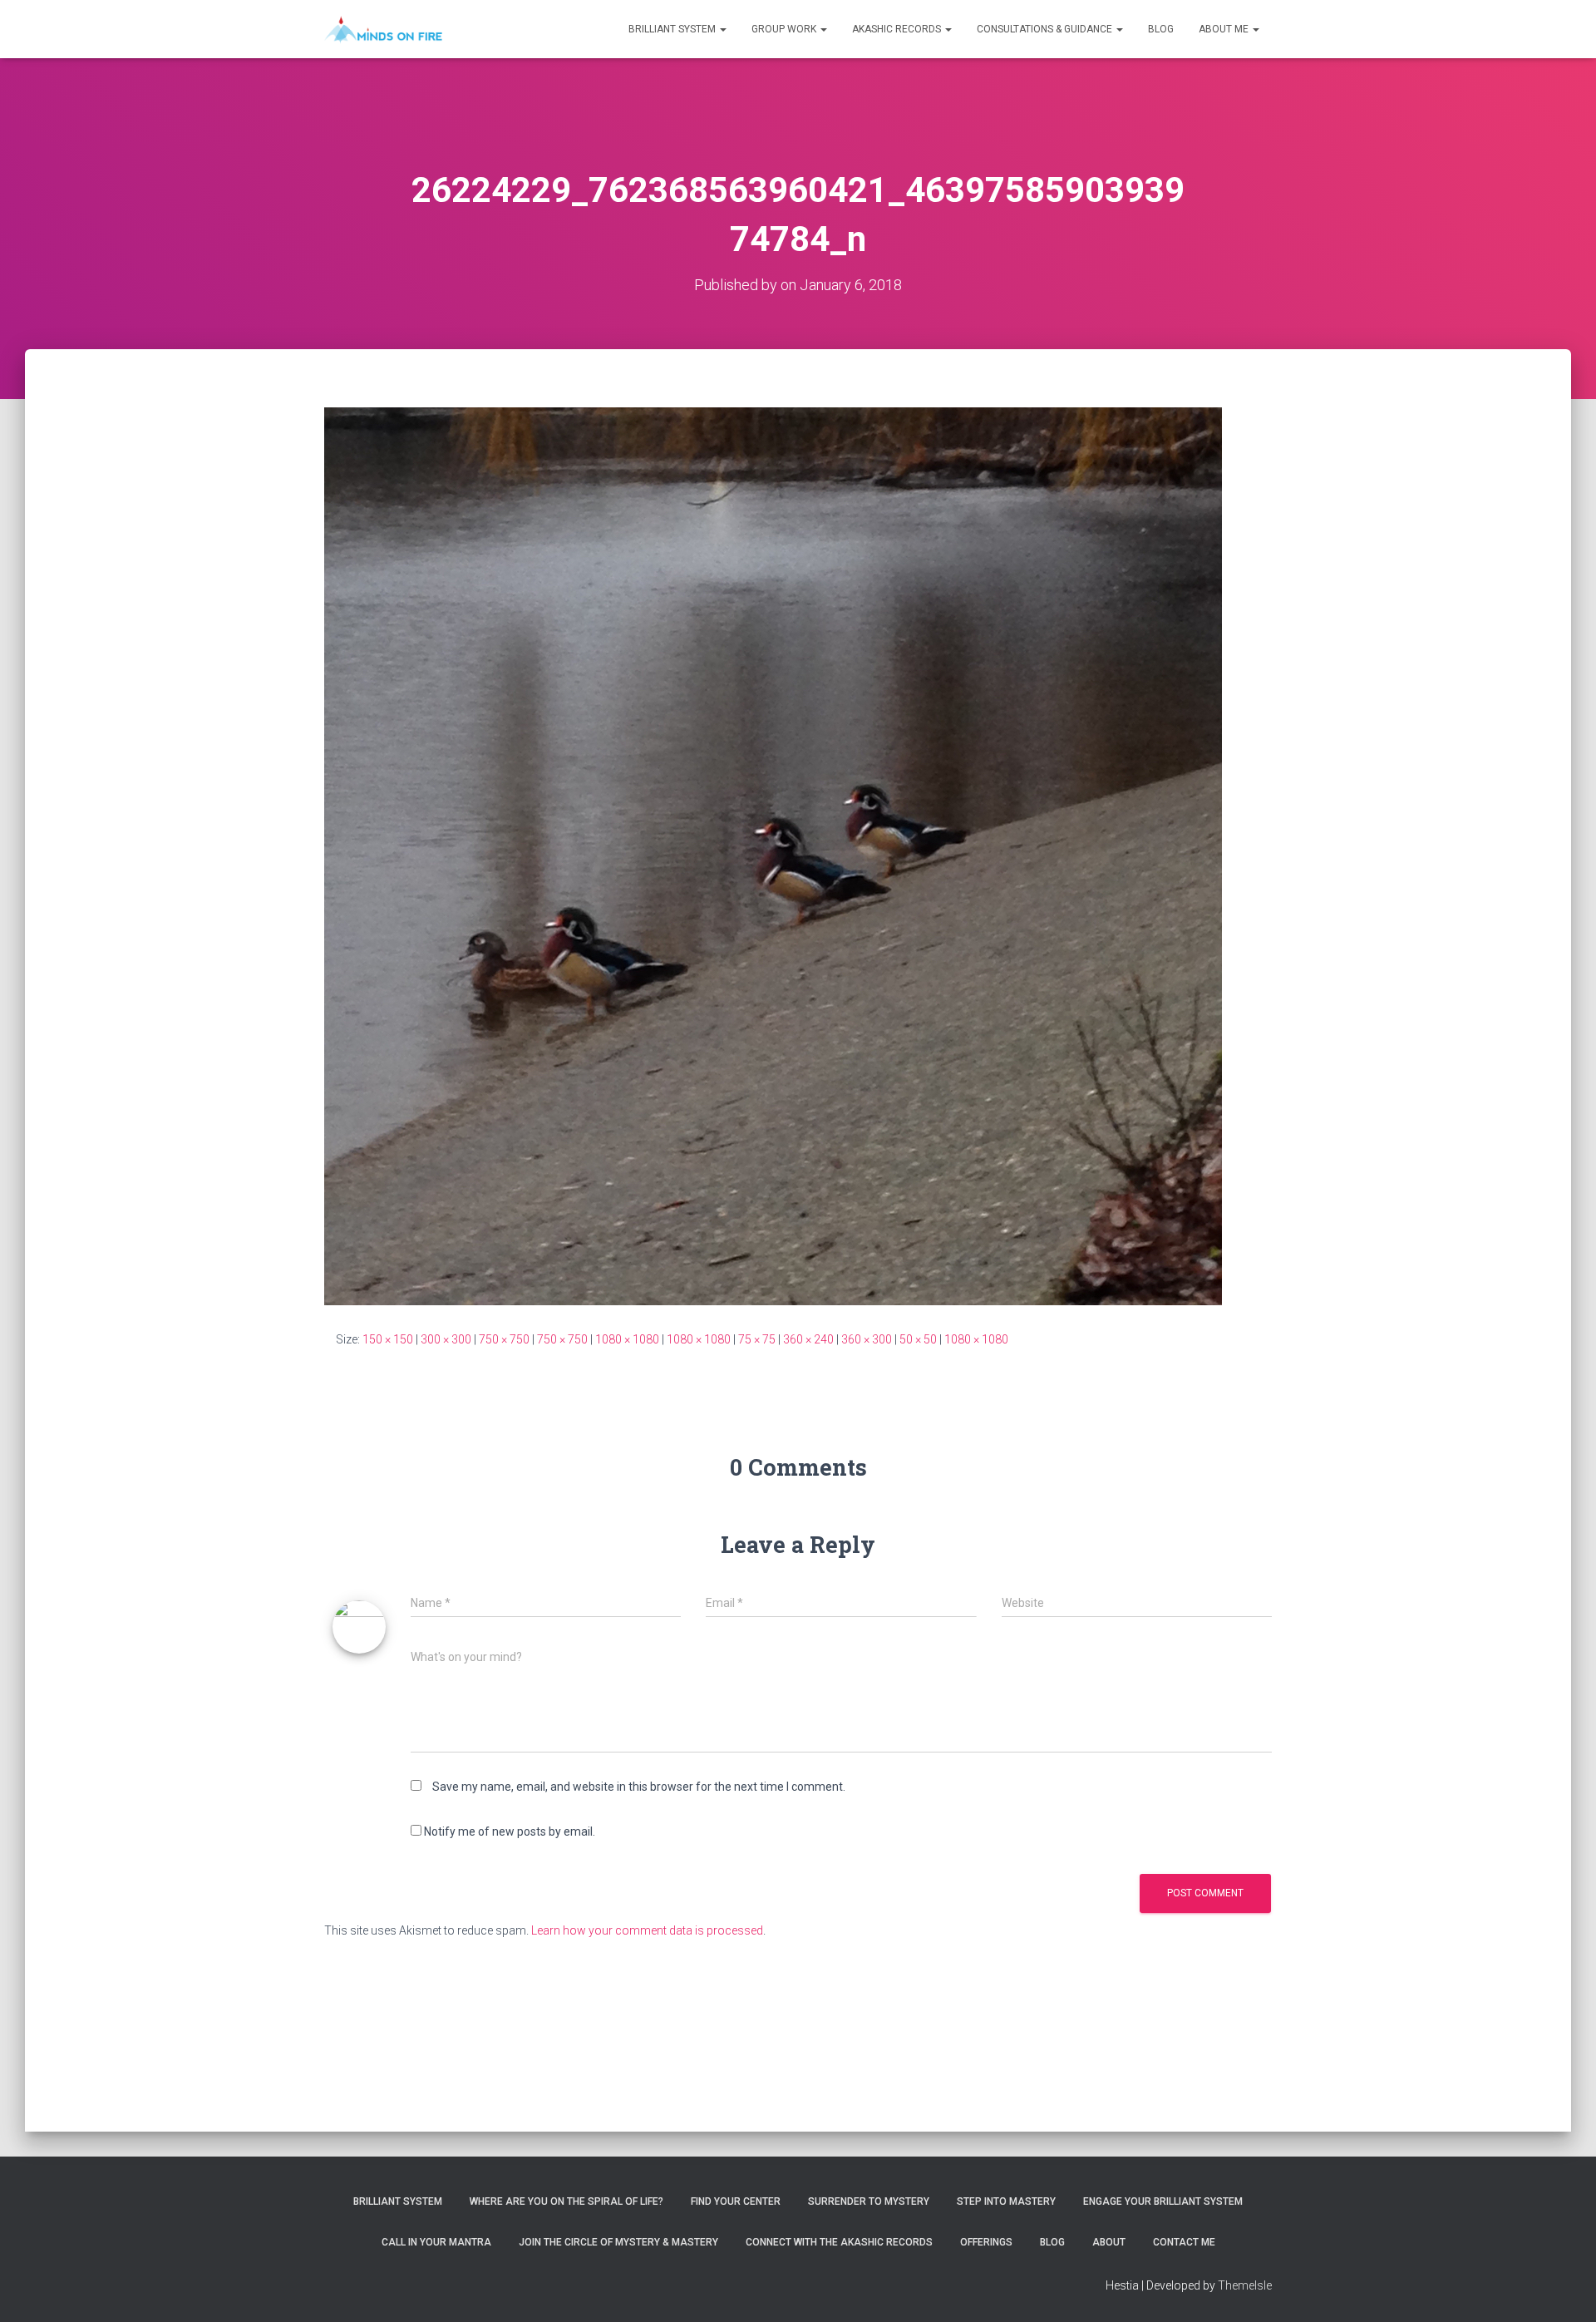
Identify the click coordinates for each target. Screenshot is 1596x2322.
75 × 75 (757, 1339)
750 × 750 (504, 1339)
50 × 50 (918, 1339)
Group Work (785, 29)
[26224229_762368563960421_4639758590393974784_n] (773, 855)
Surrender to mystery (869, 2201)
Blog (1161, 29)
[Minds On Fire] (383, 29)
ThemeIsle (1245, 2285)
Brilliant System (673, 29)
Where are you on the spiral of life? (566, 2201)
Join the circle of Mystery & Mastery (618, 2242)
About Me (1225, 29)
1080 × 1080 (627, 1339)
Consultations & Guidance (1046, 29)
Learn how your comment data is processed (647, 1930)
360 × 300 (867, 1339)
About (1109, 2242)
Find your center (736, 2201)
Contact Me (1184, 2242)
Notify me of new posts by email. (510, 1831)
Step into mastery (1006, 2201)
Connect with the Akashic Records (839, 2242)
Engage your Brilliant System (1163, 2201)
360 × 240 (808, 1339)
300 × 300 (446, 1339)
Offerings (986, 2242)
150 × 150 (388, 1339)
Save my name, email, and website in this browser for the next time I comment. (639, 1787)
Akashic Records (898, 29)
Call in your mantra (436, 2242)
